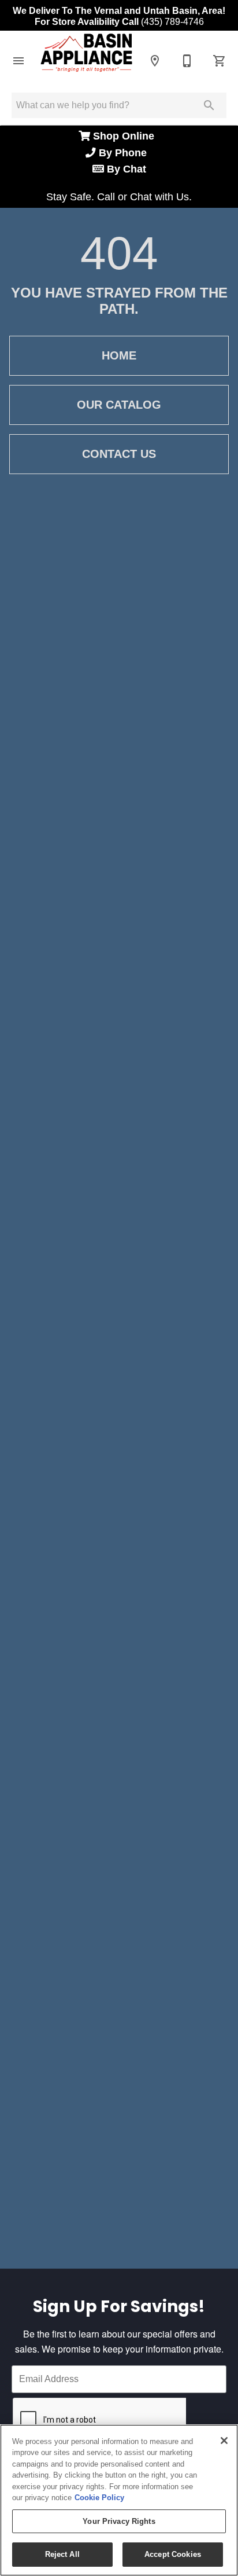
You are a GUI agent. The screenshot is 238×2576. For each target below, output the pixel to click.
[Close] (224, 2441)
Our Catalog (119, 405)
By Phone (124, 153)
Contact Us (119, 454)
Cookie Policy (99, 2498)
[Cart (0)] (220, 61)
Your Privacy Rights (119, 2521)
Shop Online (125, 136)
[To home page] (87, 60)
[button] (18, 61)
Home (119, 355)
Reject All (62, 2554)
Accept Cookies (173, 2554)
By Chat (125, 169)
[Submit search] (209, 105)
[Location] (155, 61)
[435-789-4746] (187, 61)
